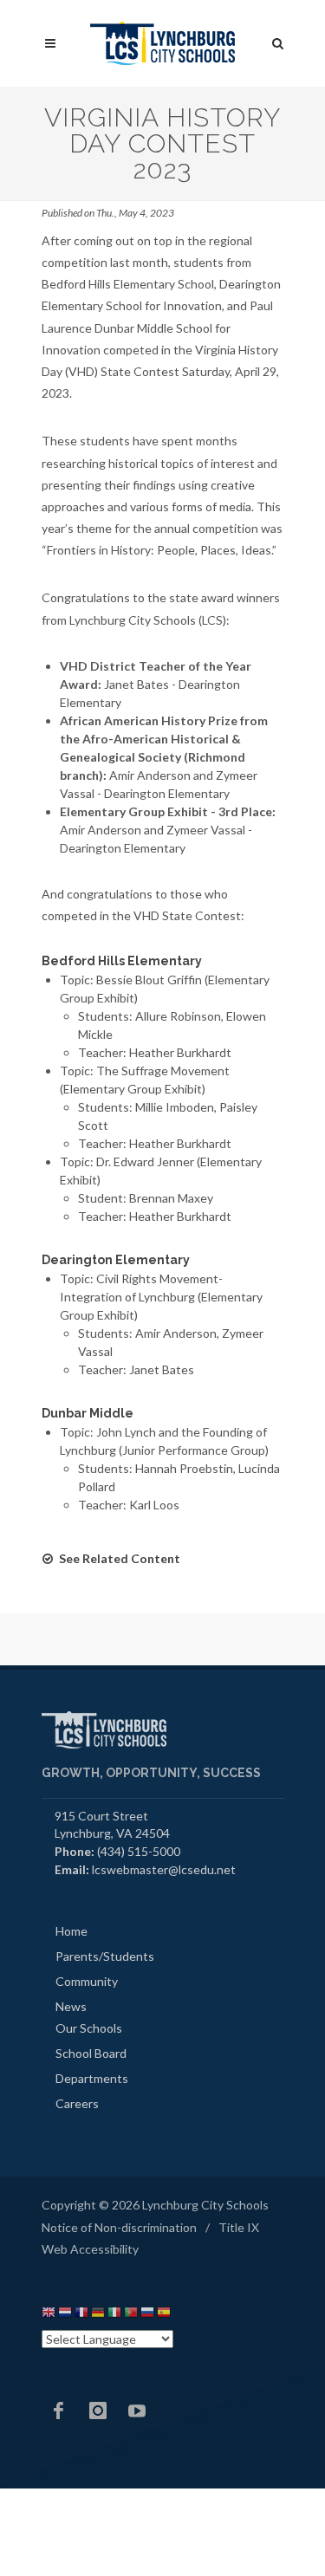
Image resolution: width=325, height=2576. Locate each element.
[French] (81, 2315)
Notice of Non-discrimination (119, 2227)
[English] (49, 2315)
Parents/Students (105, 1956)
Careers (77, 2103)
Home (71, 1931)
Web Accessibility (90, 2249)
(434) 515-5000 (139, 1851)
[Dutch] (65, 2315)
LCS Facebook (59, 2411)
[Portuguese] (131, 2315)
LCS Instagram (98, 2411)
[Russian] (147, 2315)
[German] (98, 2315)
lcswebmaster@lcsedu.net (164, 1869)
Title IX (239, 2227)
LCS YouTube (137, 2411)
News (71, 2006)
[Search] (278, 41)
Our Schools (89, 2028)
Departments (92, 2078)
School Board (91, 2053)
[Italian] (114, 2315)
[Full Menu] (50, 44)
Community (87, 1981)
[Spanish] (164, 2315)
